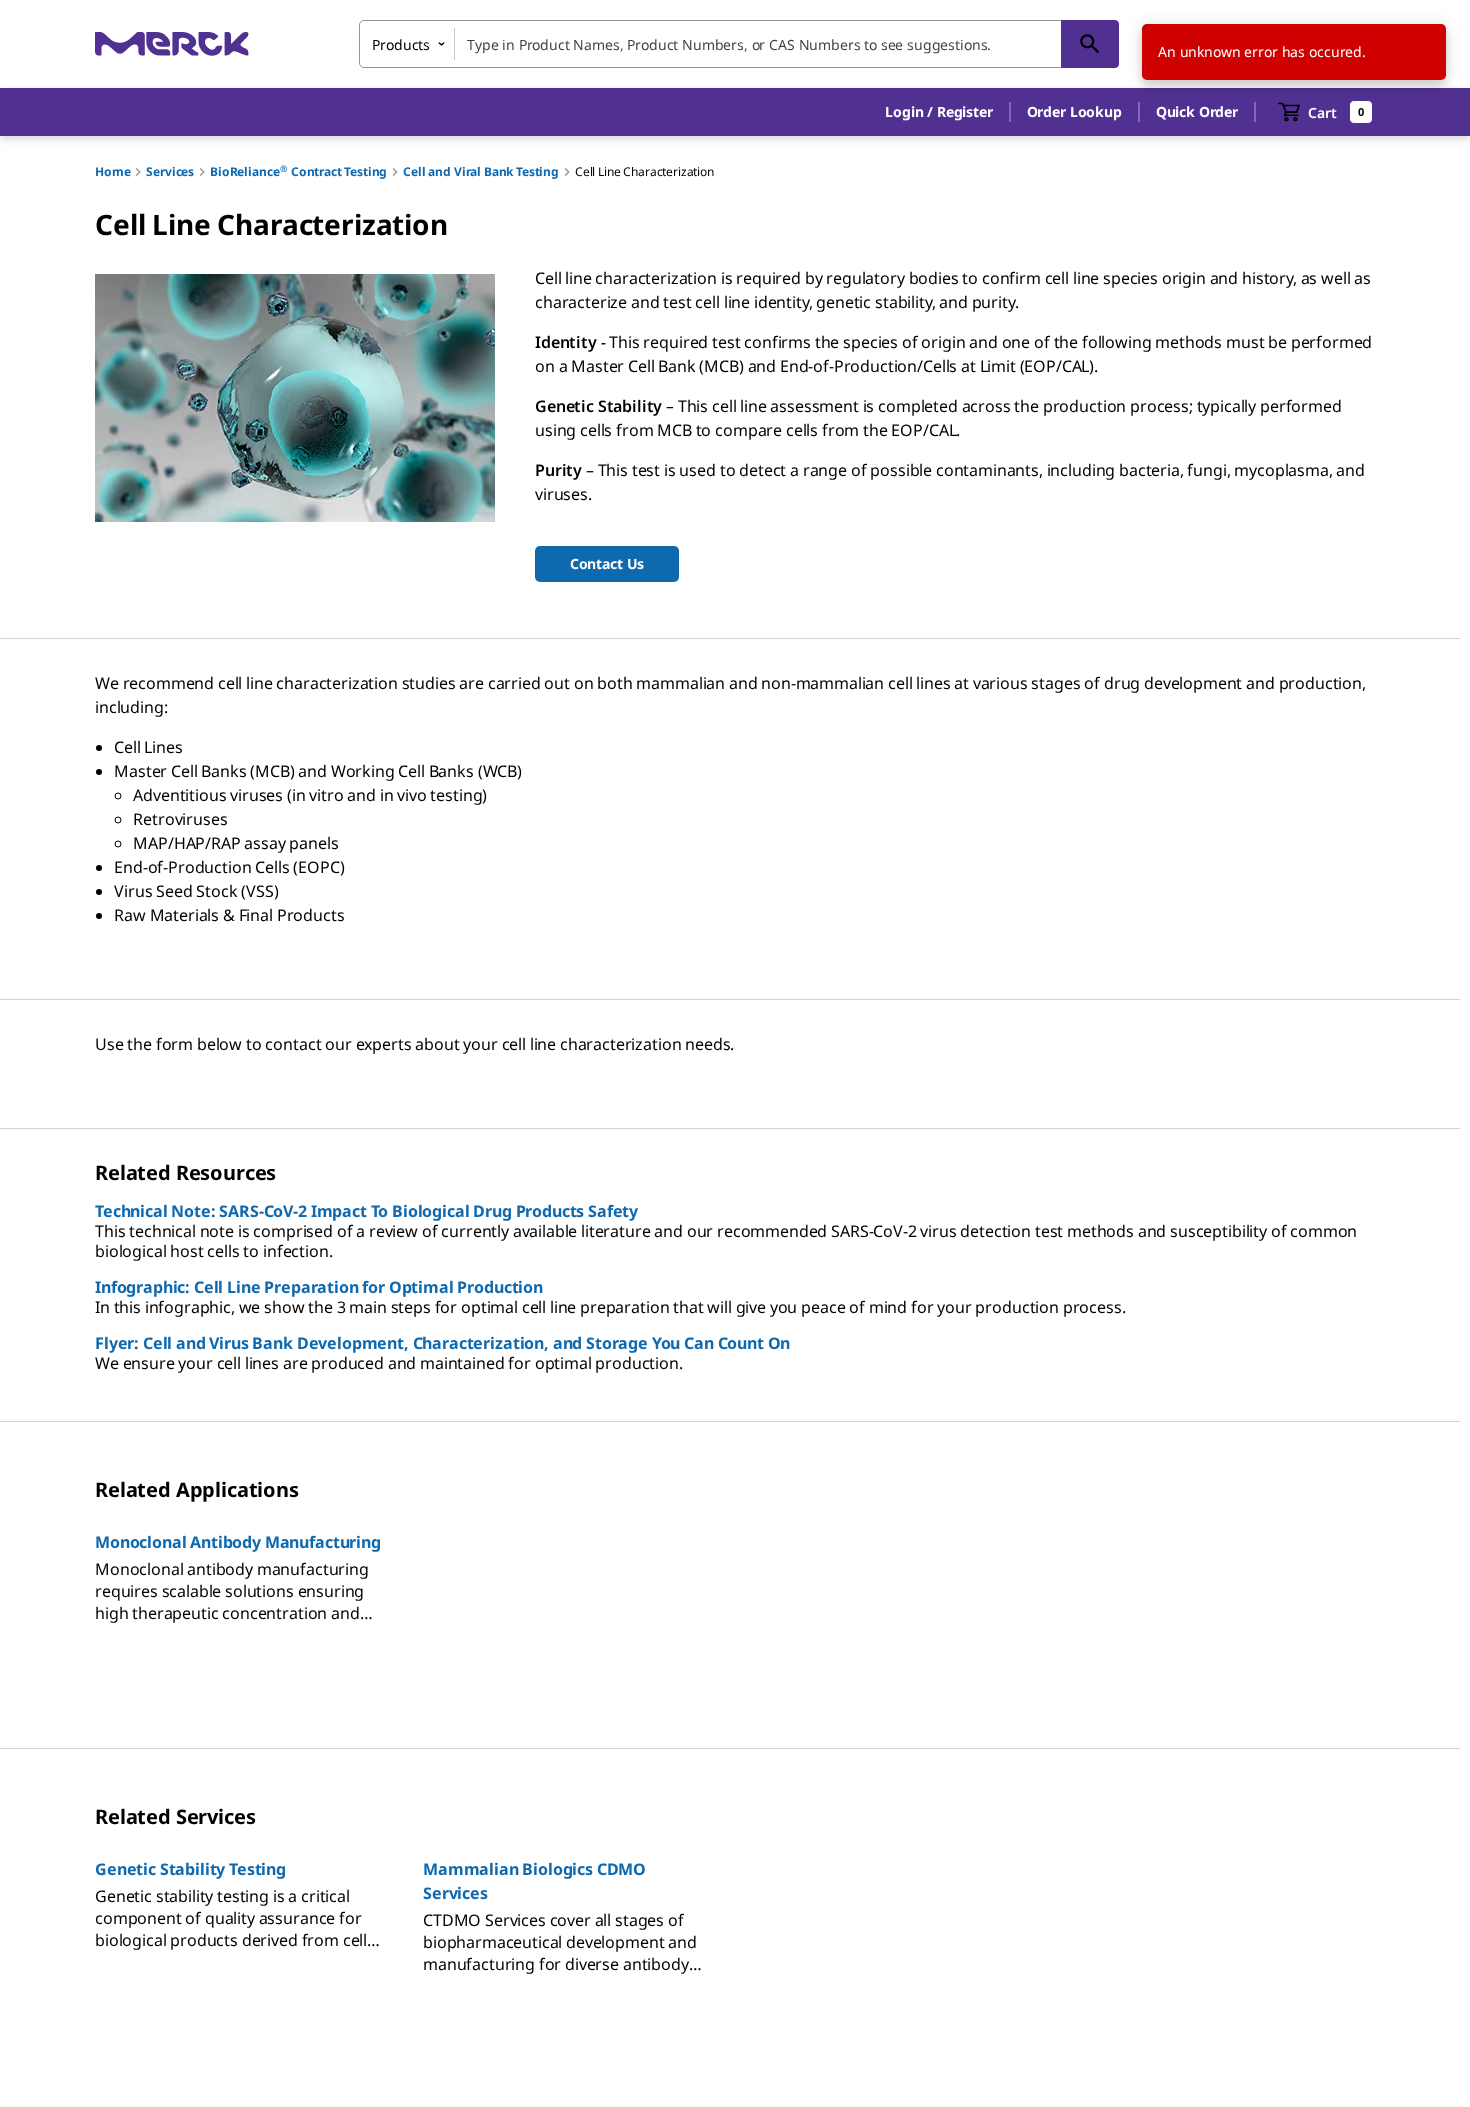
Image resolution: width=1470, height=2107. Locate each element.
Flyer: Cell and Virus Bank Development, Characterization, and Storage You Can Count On (442, 1343)
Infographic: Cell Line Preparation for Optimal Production (319, 1287)
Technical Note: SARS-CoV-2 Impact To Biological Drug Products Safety (366, 1211)
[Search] (1090, 44)
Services (170, 171)
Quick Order (1197, 111)
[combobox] (739, 44)
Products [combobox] (401, 44)
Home (112, 171)
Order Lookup (1074, 111)
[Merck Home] (172, 43)
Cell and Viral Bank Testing (481, 171)
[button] (938, 112)
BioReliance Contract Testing (298, 171)
